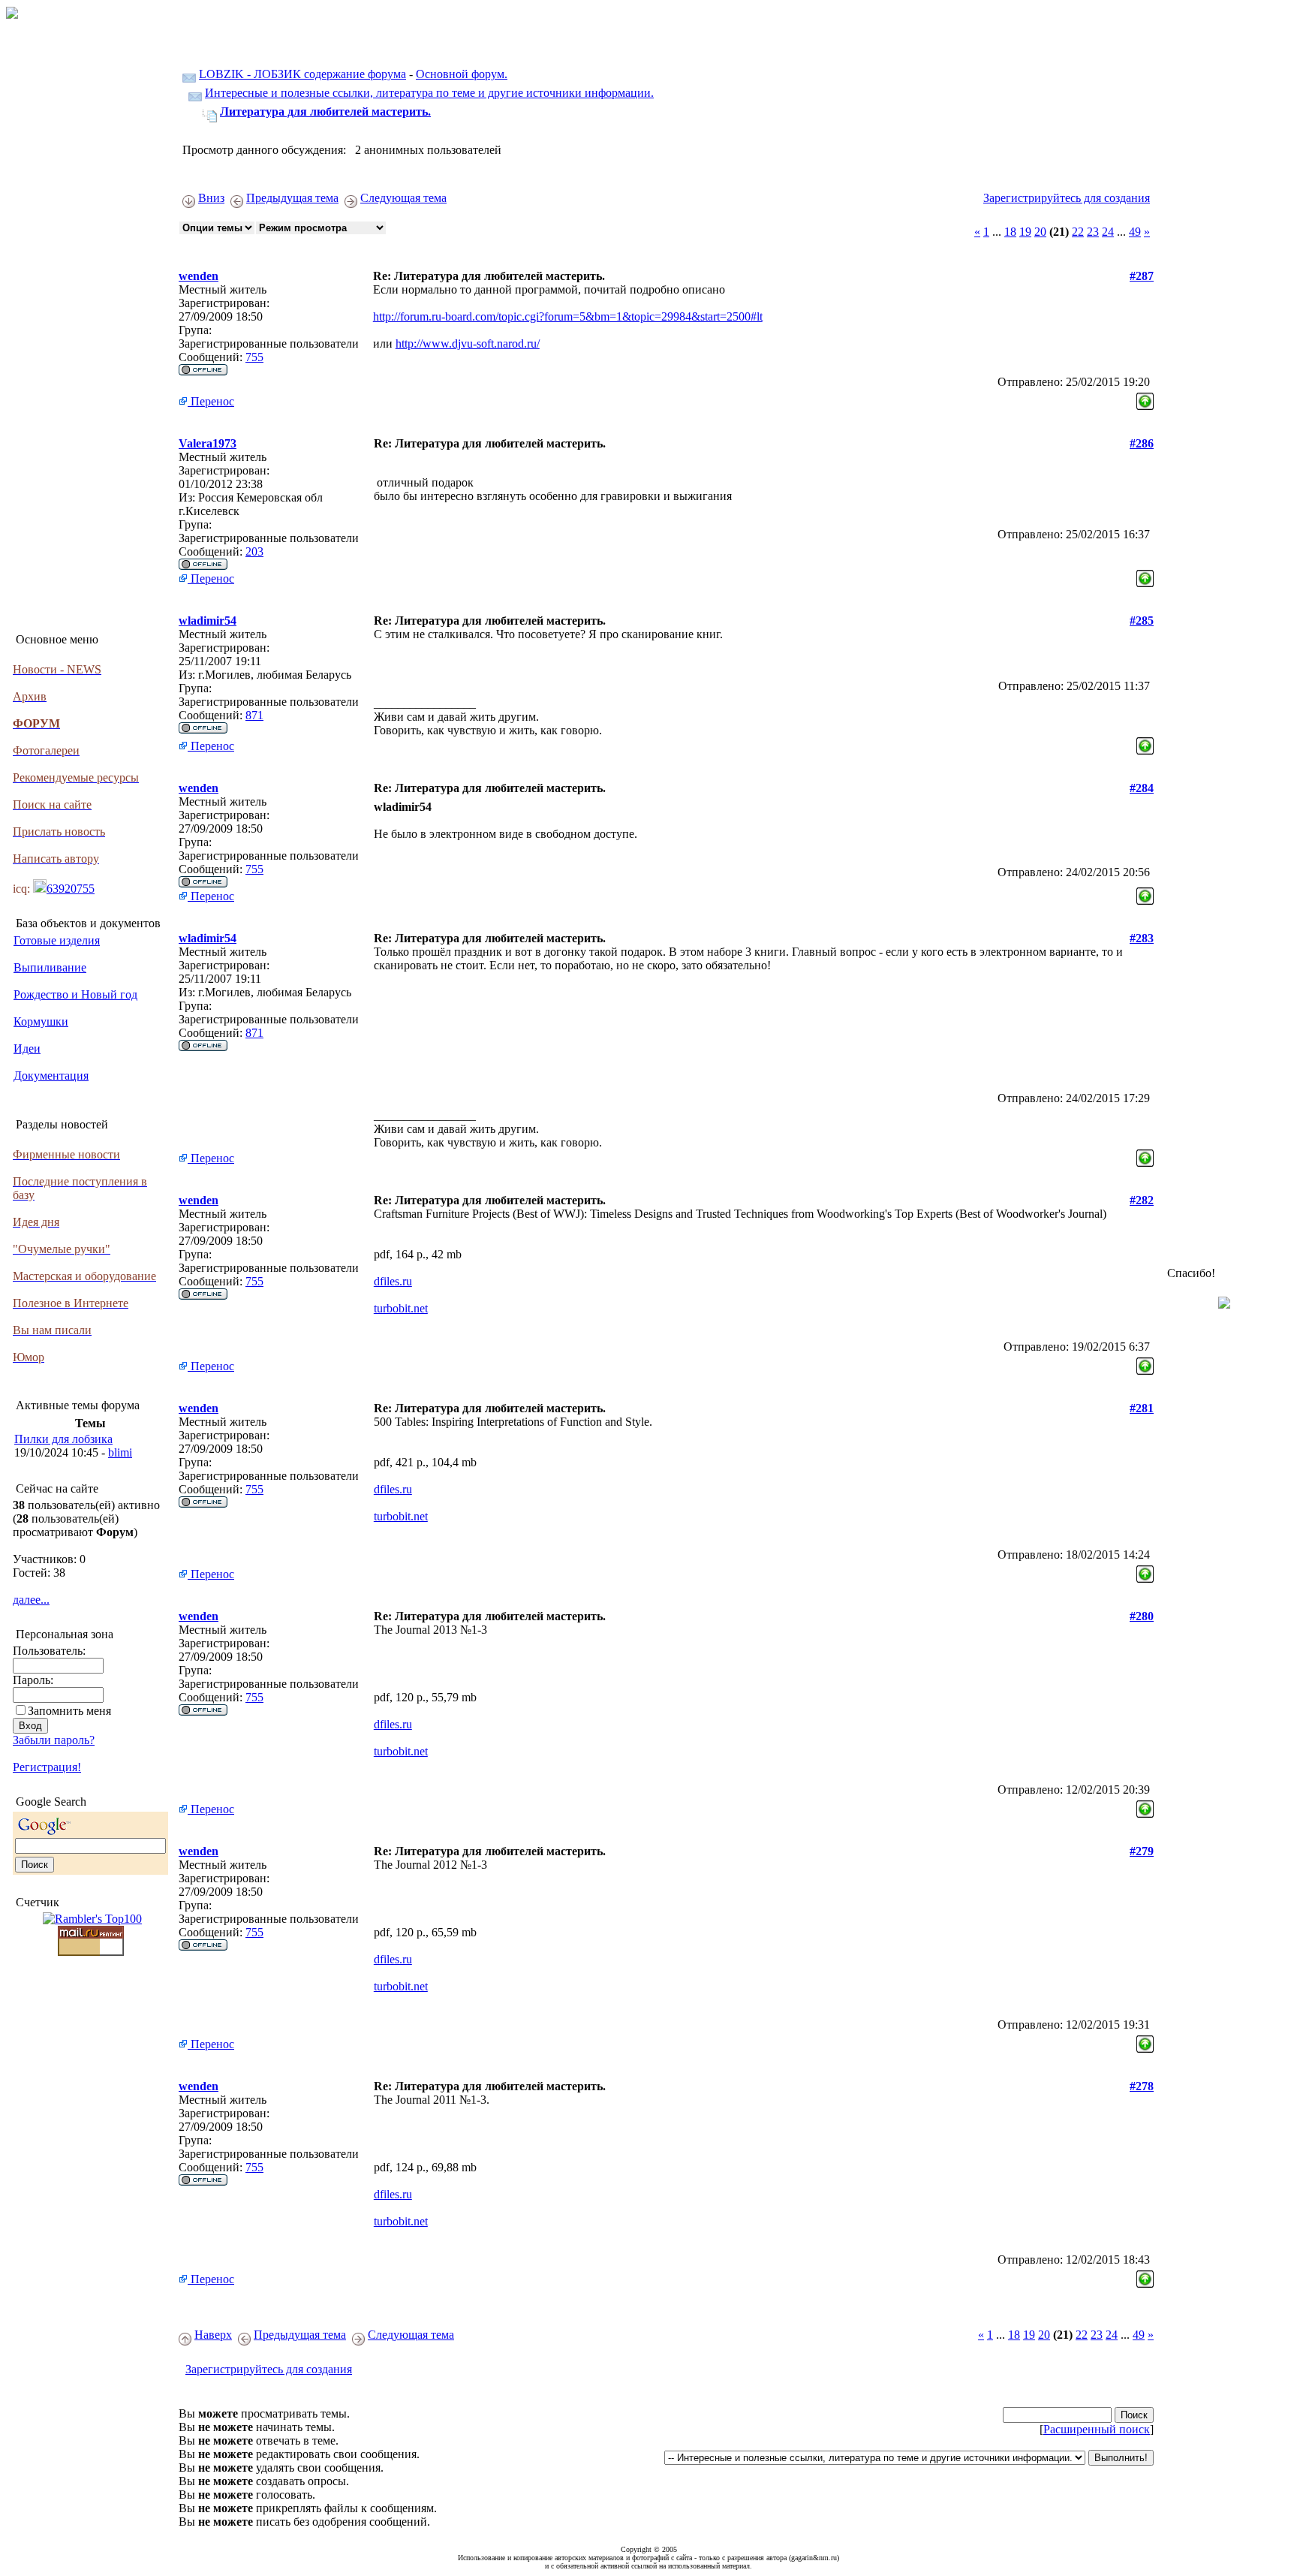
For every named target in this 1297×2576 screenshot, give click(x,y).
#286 (1142, 443)
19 (1025, 232)
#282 (1142, 1200)
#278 (1142, 2086)
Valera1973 (208, 443)
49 (1135, 232)
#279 (1142, 1851)
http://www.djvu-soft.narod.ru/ (468, 343)
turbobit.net (401, 1308)
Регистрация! (47, 1767)
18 (1010, 232)
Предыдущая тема (292, 198)
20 (1040, 232)
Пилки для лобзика (63, 1439)
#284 (1142, 788)
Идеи (27, 1048)
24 (1108, 232)
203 (254, 551)
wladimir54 (208, 621)
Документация (51, 1076)
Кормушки (41, 1021)
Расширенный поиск (1097, 2429)
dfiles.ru (393, 1281)
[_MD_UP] (1145, 398)
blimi (120, 1452)
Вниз (211, 198)
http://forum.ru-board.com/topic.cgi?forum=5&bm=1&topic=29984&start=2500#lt (568, 316)
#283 (1142, 938)
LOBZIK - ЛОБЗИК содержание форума (302, 74)
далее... (31, 1600)
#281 (1142, 1408)
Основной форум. (462, 74)
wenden (199, 276)
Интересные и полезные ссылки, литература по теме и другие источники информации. (429, 93)
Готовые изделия (57, 940)
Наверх (213, 2335)
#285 (1142, 621)
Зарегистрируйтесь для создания (1067, 198)
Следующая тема (403, 198)
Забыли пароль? (54, 1740)
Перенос (211, 401)
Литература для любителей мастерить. (325, 111)
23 (1093, 232)
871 (254, 715)
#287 (1142, 276)
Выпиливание (50, 967)
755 (254, 357)
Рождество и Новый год (75, 994)
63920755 (71, 889)
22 (1078, 232)
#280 (1142, 1616)
